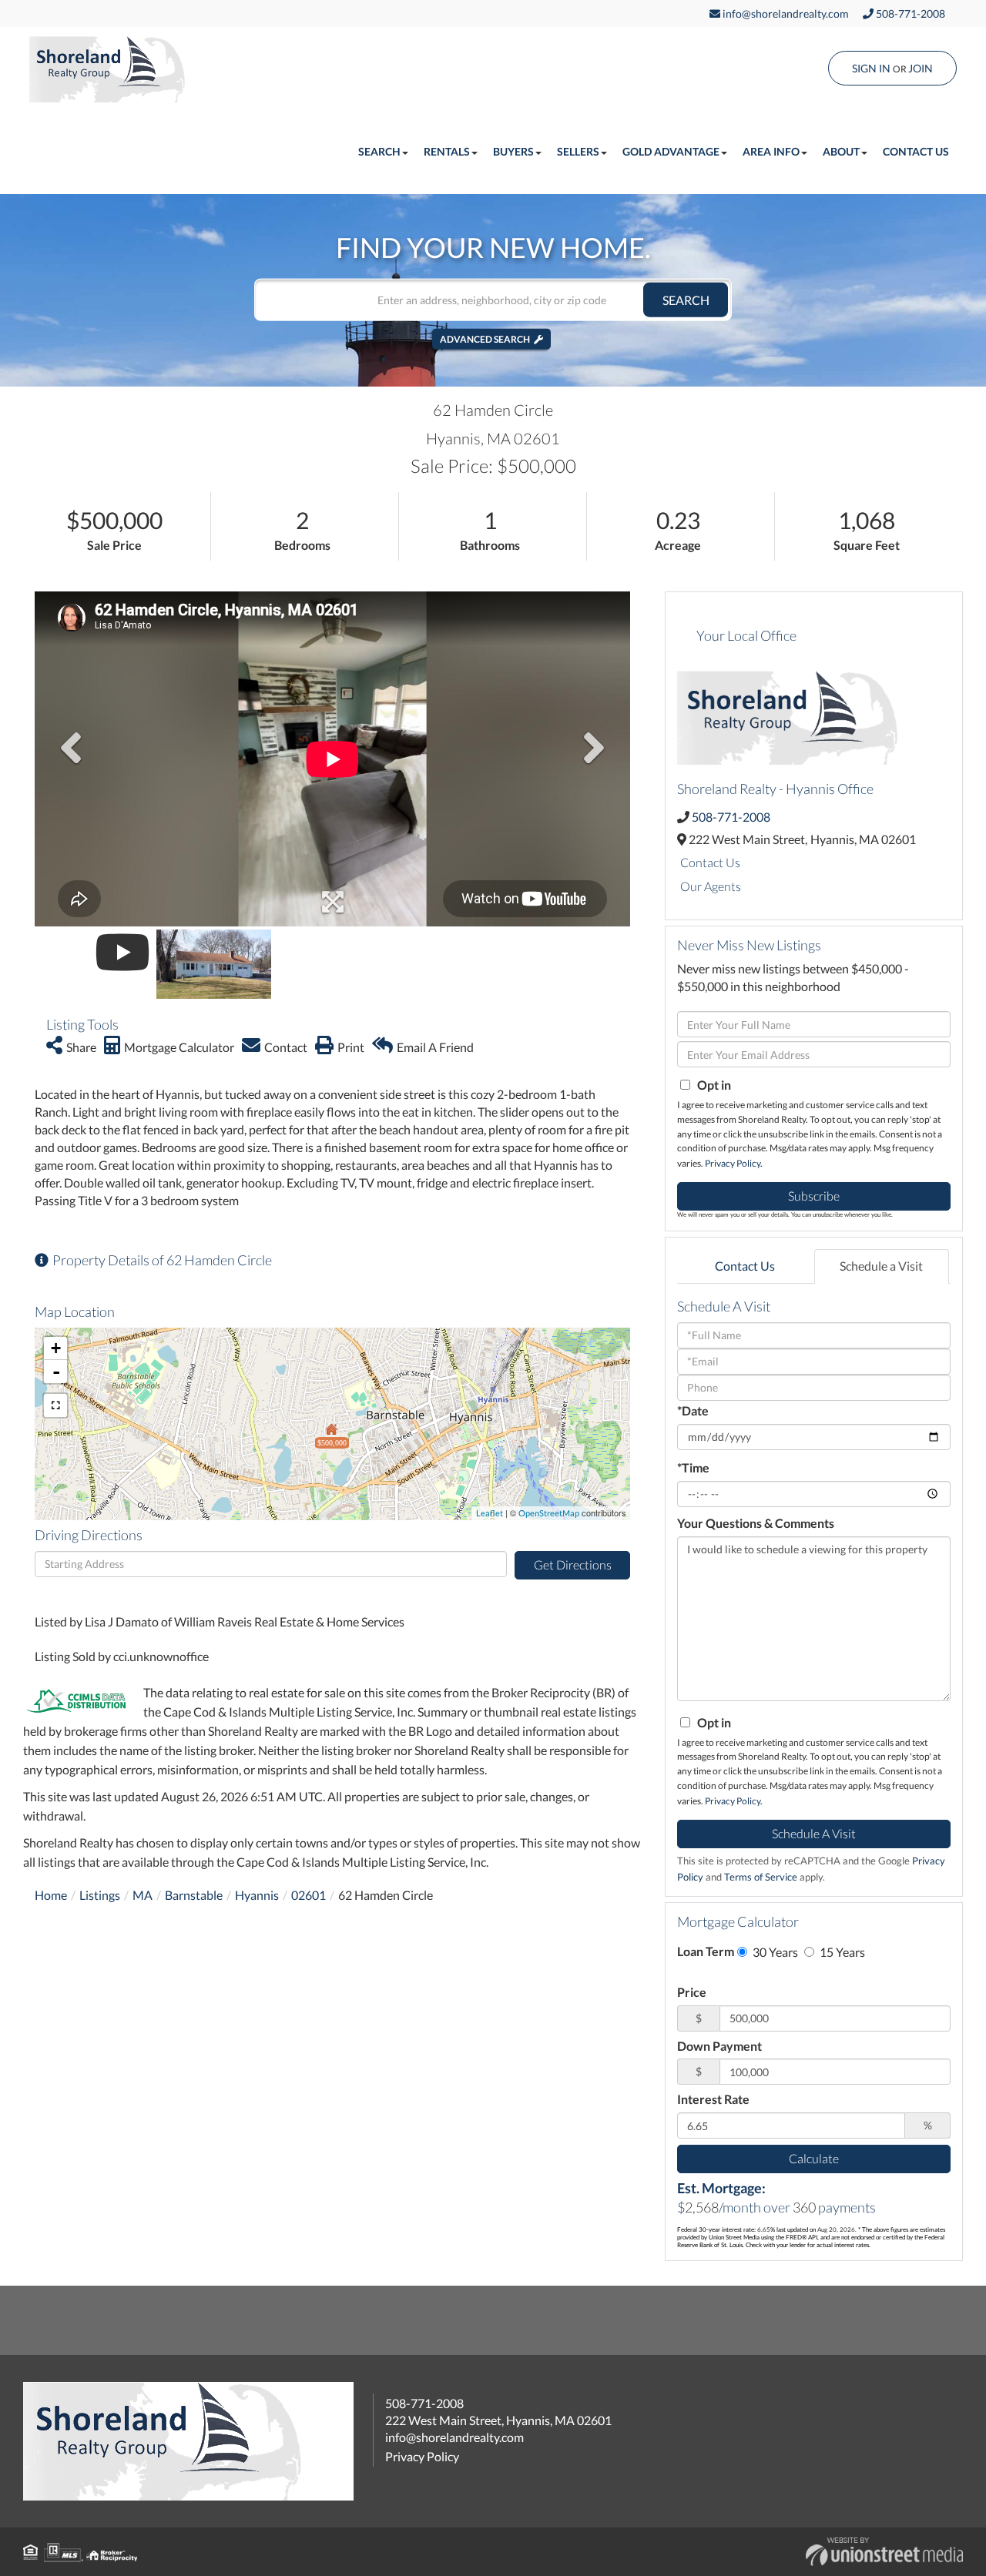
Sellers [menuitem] (578, 151)
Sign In (871, 68)
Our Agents (711, 886)
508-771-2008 (909, 13)
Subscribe (814, 1196)
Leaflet (490, 1513)
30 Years (774, 1952)
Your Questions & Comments (756, 1523)
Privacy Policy (733, 1163)
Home (51, 1895)
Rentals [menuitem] (447, 151)
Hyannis (257, 1895)
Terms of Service (761, 1877)
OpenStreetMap (549, 1513)
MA (143, 1895)
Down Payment (719, 2046)
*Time (693, 1467)
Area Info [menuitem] (771, 151)
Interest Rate (713, 2099)
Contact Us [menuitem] (916, 151)
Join (921, 68)
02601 (309, 1895)
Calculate (814, 2158)
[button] (686, 300)
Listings (100, 1895)
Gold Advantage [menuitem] (671, 151)
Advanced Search (485, 339)
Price (692, 1992)
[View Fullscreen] (55, 1405)
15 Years (841, 1952)
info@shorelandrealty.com (785, 13)
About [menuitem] (841, 151)
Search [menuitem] (379, 151)
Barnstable (194, 1895)
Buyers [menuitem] (513, 151)
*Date (693, 1410)
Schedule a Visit (881, 1266)
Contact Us (710, 862)
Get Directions (573, 1564)
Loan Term (706, 1951)
